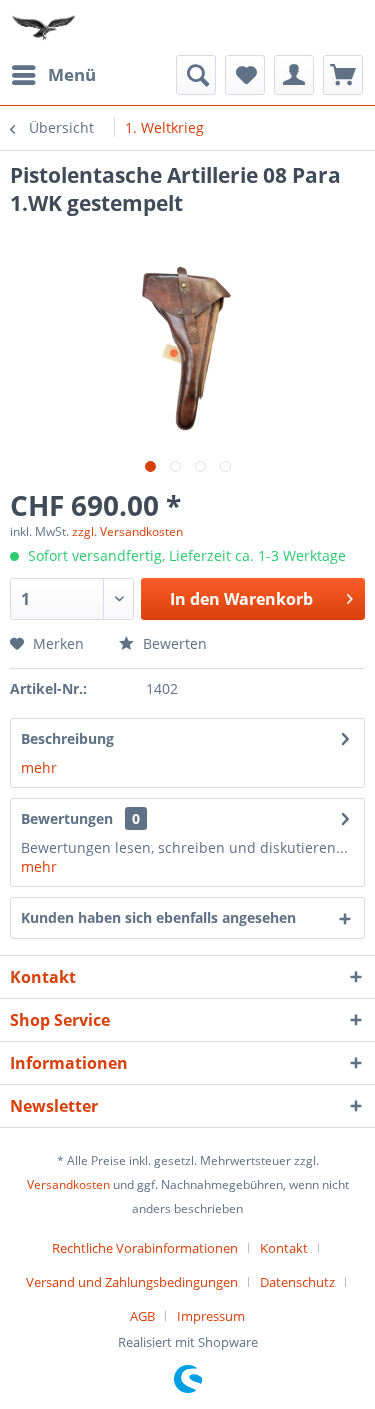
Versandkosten (68, 1184)
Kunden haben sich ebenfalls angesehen (158, 917)
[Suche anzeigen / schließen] (196, 75)
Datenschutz (297, 1282)
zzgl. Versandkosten (127, 531)
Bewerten (173, 643)
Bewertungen (67, 818)
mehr (39, 767)
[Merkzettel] (245, 75)
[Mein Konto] (294, 75)
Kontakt (284, 1248)
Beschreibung (67, 738)
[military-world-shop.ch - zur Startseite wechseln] (45, 27)
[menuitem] (53, 75)
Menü (72, 74)
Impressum (211, 1316)
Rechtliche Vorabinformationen (145, 1248)
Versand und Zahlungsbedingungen (132, 1282)
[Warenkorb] (343, 75)
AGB (142, 1316)
